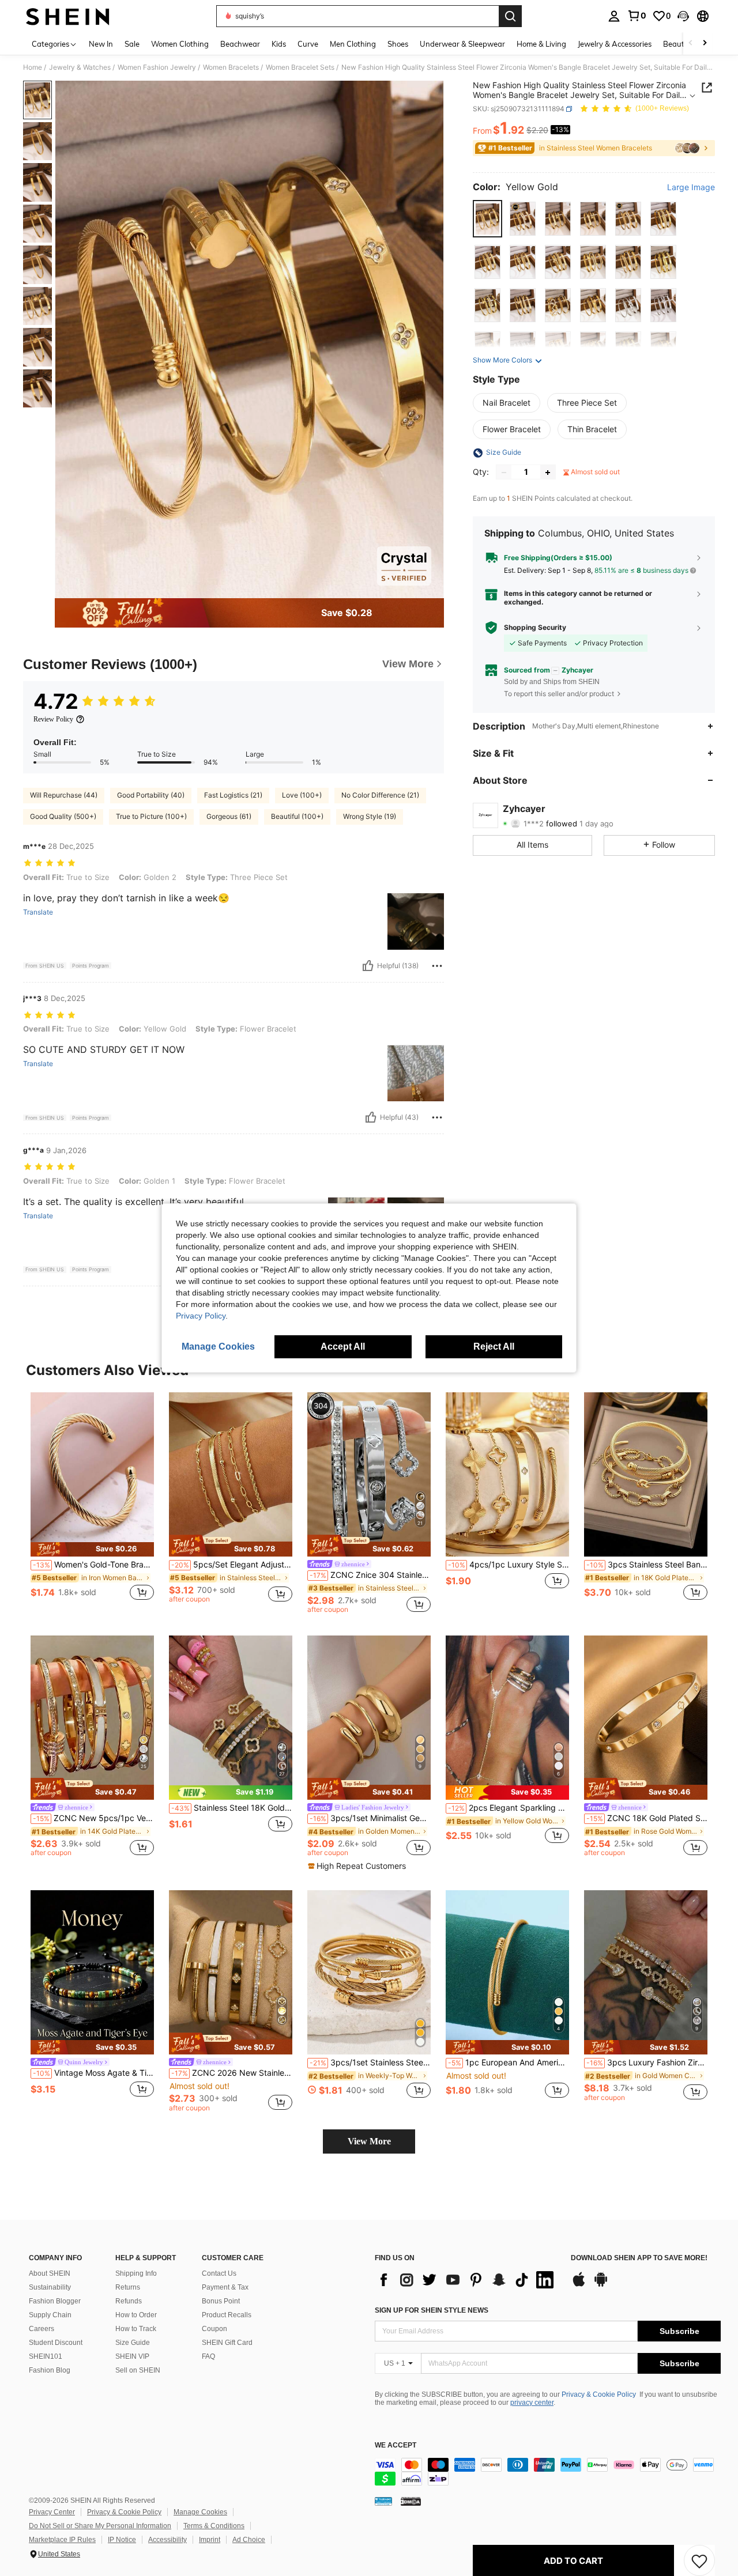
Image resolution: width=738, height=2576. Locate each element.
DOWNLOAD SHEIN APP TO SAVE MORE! (639, 2258)
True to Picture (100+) (151, 816)
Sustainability (50, 2287)
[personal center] (614, 16)
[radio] (487, 219)
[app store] (579, 2285)
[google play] (601, 2285)
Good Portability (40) (151, 795)
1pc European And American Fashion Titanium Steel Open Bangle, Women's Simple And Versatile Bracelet (509, 2063)
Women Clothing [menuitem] (180, 44)
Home (33, 67)
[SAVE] (699, 2560)
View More (369, 2141)
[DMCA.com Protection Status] (411, 2501)
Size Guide (133, 2343)
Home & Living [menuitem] (541, 44)
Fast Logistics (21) (233, 795)
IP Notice (122, 2540)
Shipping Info (136, 2273)
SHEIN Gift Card (227, 2343)
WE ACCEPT (396, 2445)
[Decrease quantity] (504, 473)
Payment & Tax (225, 2287)
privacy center (532, 2403)
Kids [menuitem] (279, 44)
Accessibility (167, 2540)
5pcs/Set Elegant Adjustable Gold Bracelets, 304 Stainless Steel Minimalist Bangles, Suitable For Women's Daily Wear (232, 1565)
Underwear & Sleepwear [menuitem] (462, 44)
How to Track (136, 2329)
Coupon (214, 2329)
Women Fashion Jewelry (157, 67)
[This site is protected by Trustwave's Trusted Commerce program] (383, 2501)
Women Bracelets (231, 67)
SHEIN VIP (132, 2356)
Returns (128, 2287)
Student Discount (56, 2343)
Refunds (129, 2301)
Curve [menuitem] (308, 44)
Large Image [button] (691, 187)
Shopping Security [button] (535, 628)
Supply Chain (50, 2315)
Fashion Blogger (55, 2301)
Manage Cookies (200, 2512)
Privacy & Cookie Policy (599, 2394)
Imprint (210, 2540)
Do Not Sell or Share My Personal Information (100, 2526)
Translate (38, 912)
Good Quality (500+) (63, 816)
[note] (92, 1549)
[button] (683, 16)
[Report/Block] (437, 966)
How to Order (136, 2315)
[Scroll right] (705, 44)
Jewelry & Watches (80, 67)
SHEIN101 (46, 2356)
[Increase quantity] (548, 473)
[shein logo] (68, 16)
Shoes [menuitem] (398, 44)
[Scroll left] (691, 44)
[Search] (510, 16)
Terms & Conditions (214, 2526)
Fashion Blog (50, 2370)
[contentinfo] (548, 2472)
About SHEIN (50, 2273)
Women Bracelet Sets (300, 67)
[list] (467, 2280)
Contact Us (219, 2273)
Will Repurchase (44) (64, 795)
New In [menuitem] (101, 44)
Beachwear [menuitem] (240, 44)
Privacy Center (52, 2512)
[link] (637, 16)
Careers (42, 2329)
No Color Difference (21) (380, 795)
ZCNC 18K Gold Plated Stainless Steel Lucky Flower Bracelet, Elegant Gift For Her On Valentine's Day (647, 1818)
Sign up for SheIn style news (432, 2310)
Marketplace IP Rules (62, 2540)
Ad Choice (249, 2540)
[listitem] (92, 1503)
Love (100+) (302, 795)
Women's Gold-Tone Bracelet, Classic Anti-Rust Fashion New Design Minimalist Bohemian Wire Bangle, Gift (93, 1565)
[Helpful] (368, 966)
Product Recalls (227, 2315)
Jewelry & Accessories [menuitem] (615, 44)
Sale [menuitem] (132, 44)
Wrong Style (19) (370, 816)
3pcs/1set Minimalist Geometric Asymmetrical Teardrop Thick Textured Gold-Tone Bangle (370, 1818)
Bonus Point (221, 2301)
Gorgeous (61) (229, 816)
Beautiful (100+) (297, 816)
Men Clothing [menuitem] (353, 44)
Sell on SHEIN (138, 2370)
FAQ (208, 2356)
